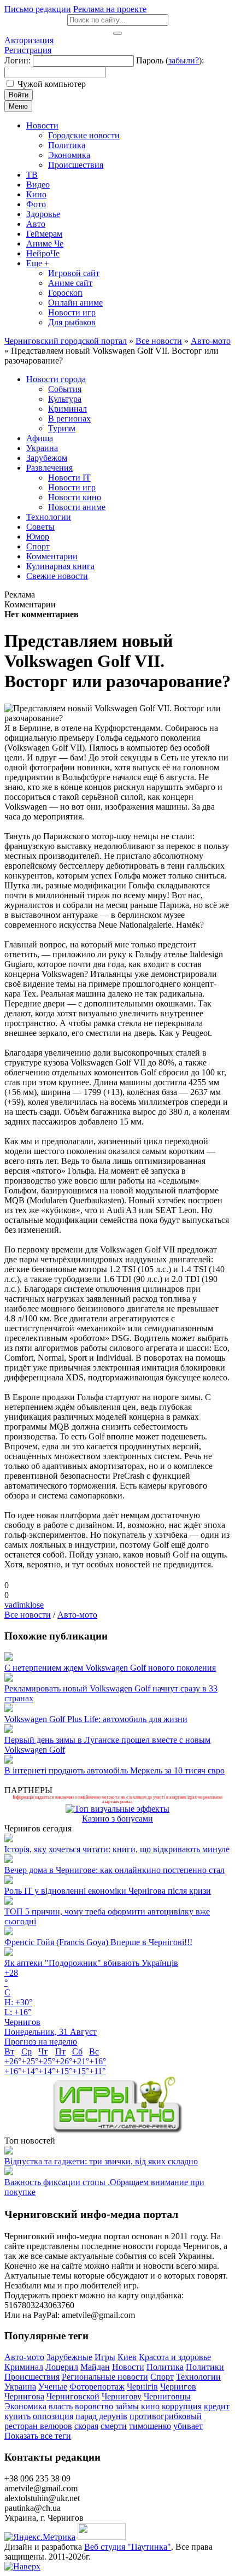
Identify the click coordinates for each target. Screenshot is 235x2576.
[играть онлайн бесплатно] (117, 2131)
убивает (188, 2426)
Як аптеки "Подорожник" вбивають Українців (91, 1963)
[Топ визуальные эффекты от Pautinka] (117, 1809)
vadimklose (24, 1605)
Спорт (162, 2377)
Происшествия (32, 2377)
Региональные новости (105, 2377)
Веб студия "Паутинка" (128, 2547)
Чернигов (178, 2387)
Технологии (198, 2377)
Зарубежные (69, 2357)
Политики (205, 2367)
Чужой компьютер (52, 84)
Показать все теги (38, 2436)
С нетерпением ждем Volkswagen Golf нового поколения (110, 1668)
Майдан (95, 2367)
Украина (20, 2387)
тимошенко (150, 2426)
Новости (128, 2367)
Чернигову (122, 2396)
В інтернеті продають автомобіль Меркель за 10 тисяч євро (114, 1770)
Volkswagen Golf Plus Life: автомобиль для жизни (96, 1719)
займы (127, 2406)
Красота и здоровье (175, 2357)
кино (150, 2406)
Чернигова (24, 2396)
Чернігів (142, 2387)
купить (17, 2416)
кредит (217, 2406)
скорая (86, 2426)
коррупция (182, 2406)
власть (61, 2406)
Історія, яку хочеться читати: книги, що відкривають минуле (117, 1849)
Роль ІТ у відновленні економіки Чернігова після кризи (108, 1891)
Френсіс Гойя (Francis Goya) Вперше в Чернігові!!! (98, 1942)
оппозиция (53, 2416)
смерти (114, 2426)
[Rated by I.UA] (102, 2537)
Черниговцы (167, 2396)
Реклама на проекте (110, 9)
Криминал (24, 2367)
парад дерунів (101, 2416)
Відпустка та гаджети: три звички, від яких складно (101, 2161)
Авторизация (29, 40)
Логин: (17, 60)
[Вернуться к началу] (22, 2566)
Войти (19, 95)
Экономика (25, 2406)
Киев (127, 2357)
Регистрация (28, 50)
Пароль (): (170, 60)
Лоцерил (62, 2367)
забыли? (184, 60)
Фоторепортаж (97, 2387)
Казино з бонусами (117, 1819)
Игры (105, 2357)
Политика (165, 2367)
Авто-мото (77, 1615)
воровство (94, 2406)
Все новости (28, 1615)
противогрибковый (166, 2416)
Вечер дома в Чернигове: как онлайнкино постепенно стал (114, 1870)
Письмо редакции (38, 9)
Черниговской (73, 2396)
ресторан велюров (38, 2426)
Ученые (53, 2387)
